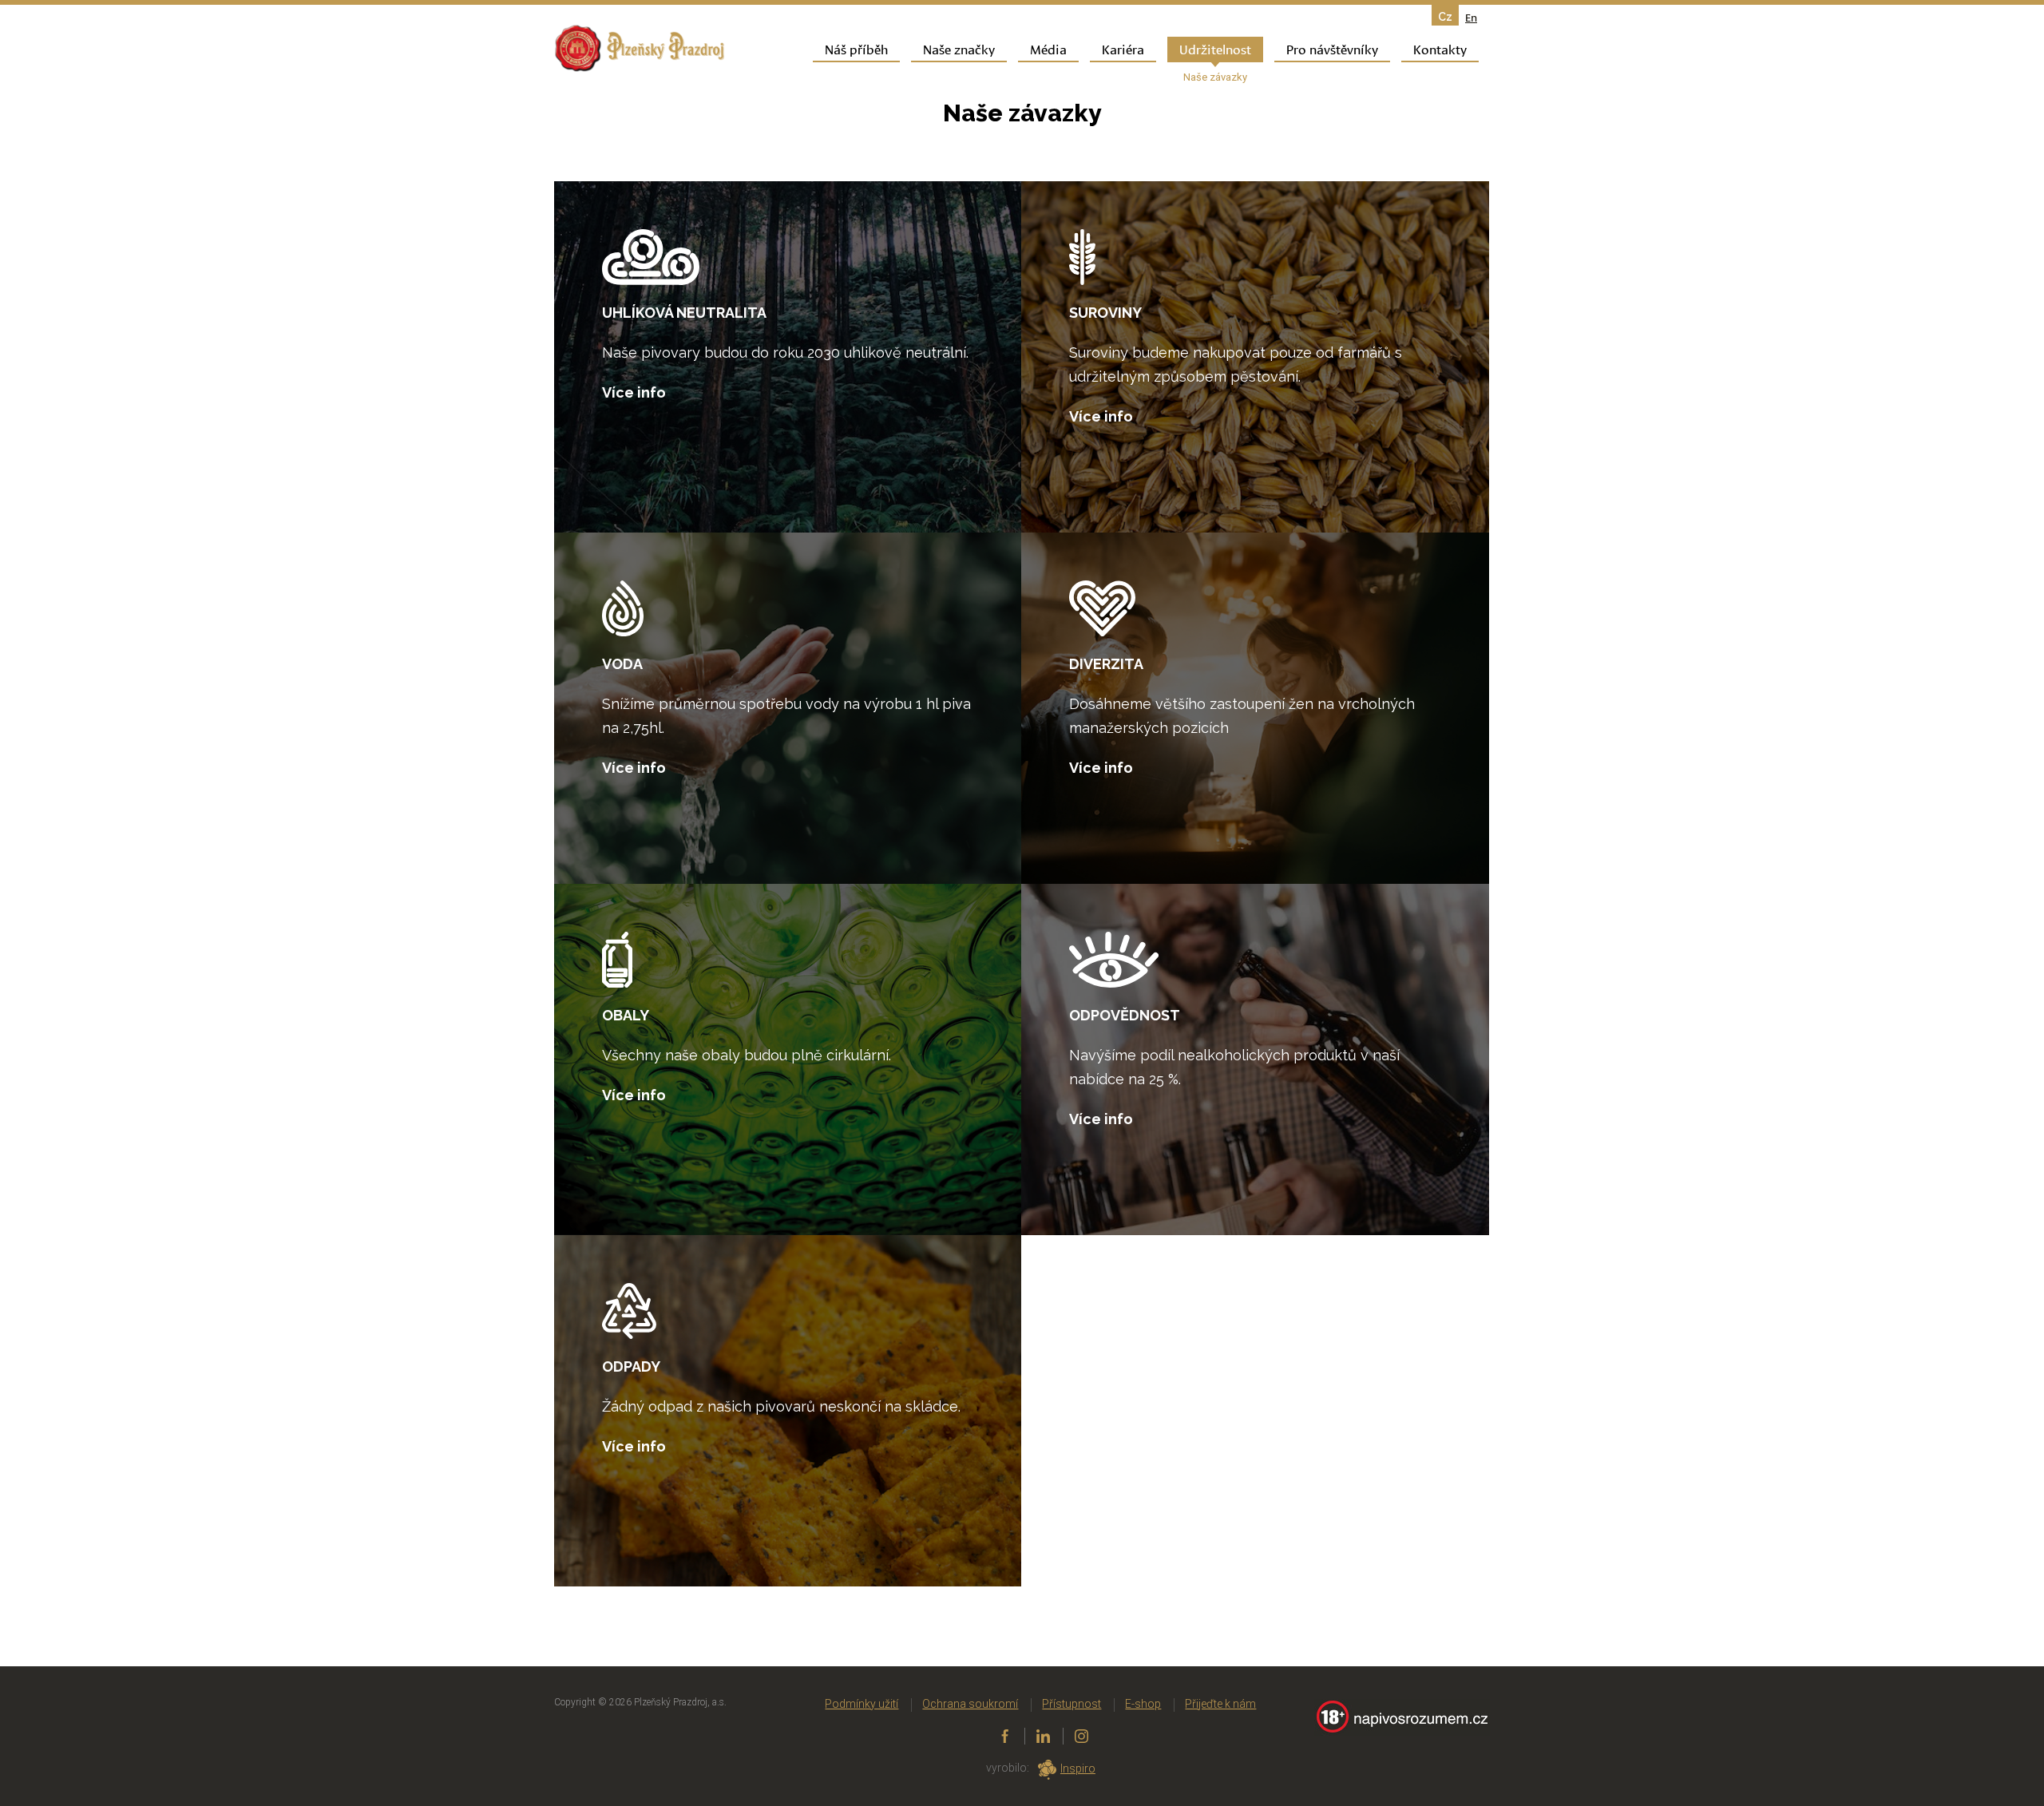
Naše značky (959, 48)
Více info (634, 392)
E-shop (1143, 1704)
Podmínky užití (862, 1704)
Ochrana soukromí (970, 1704)
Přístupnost (1072, 1704)
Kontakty (1440, 48)
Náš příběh (856, 48)
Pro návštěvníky (1332, 48)
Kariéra (1123, 48)
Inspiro (1078, 1768)
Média (1048, 48)
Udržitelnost (1215, 48)
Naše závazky (1215, 77)
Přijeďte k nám (1220, 1704)
